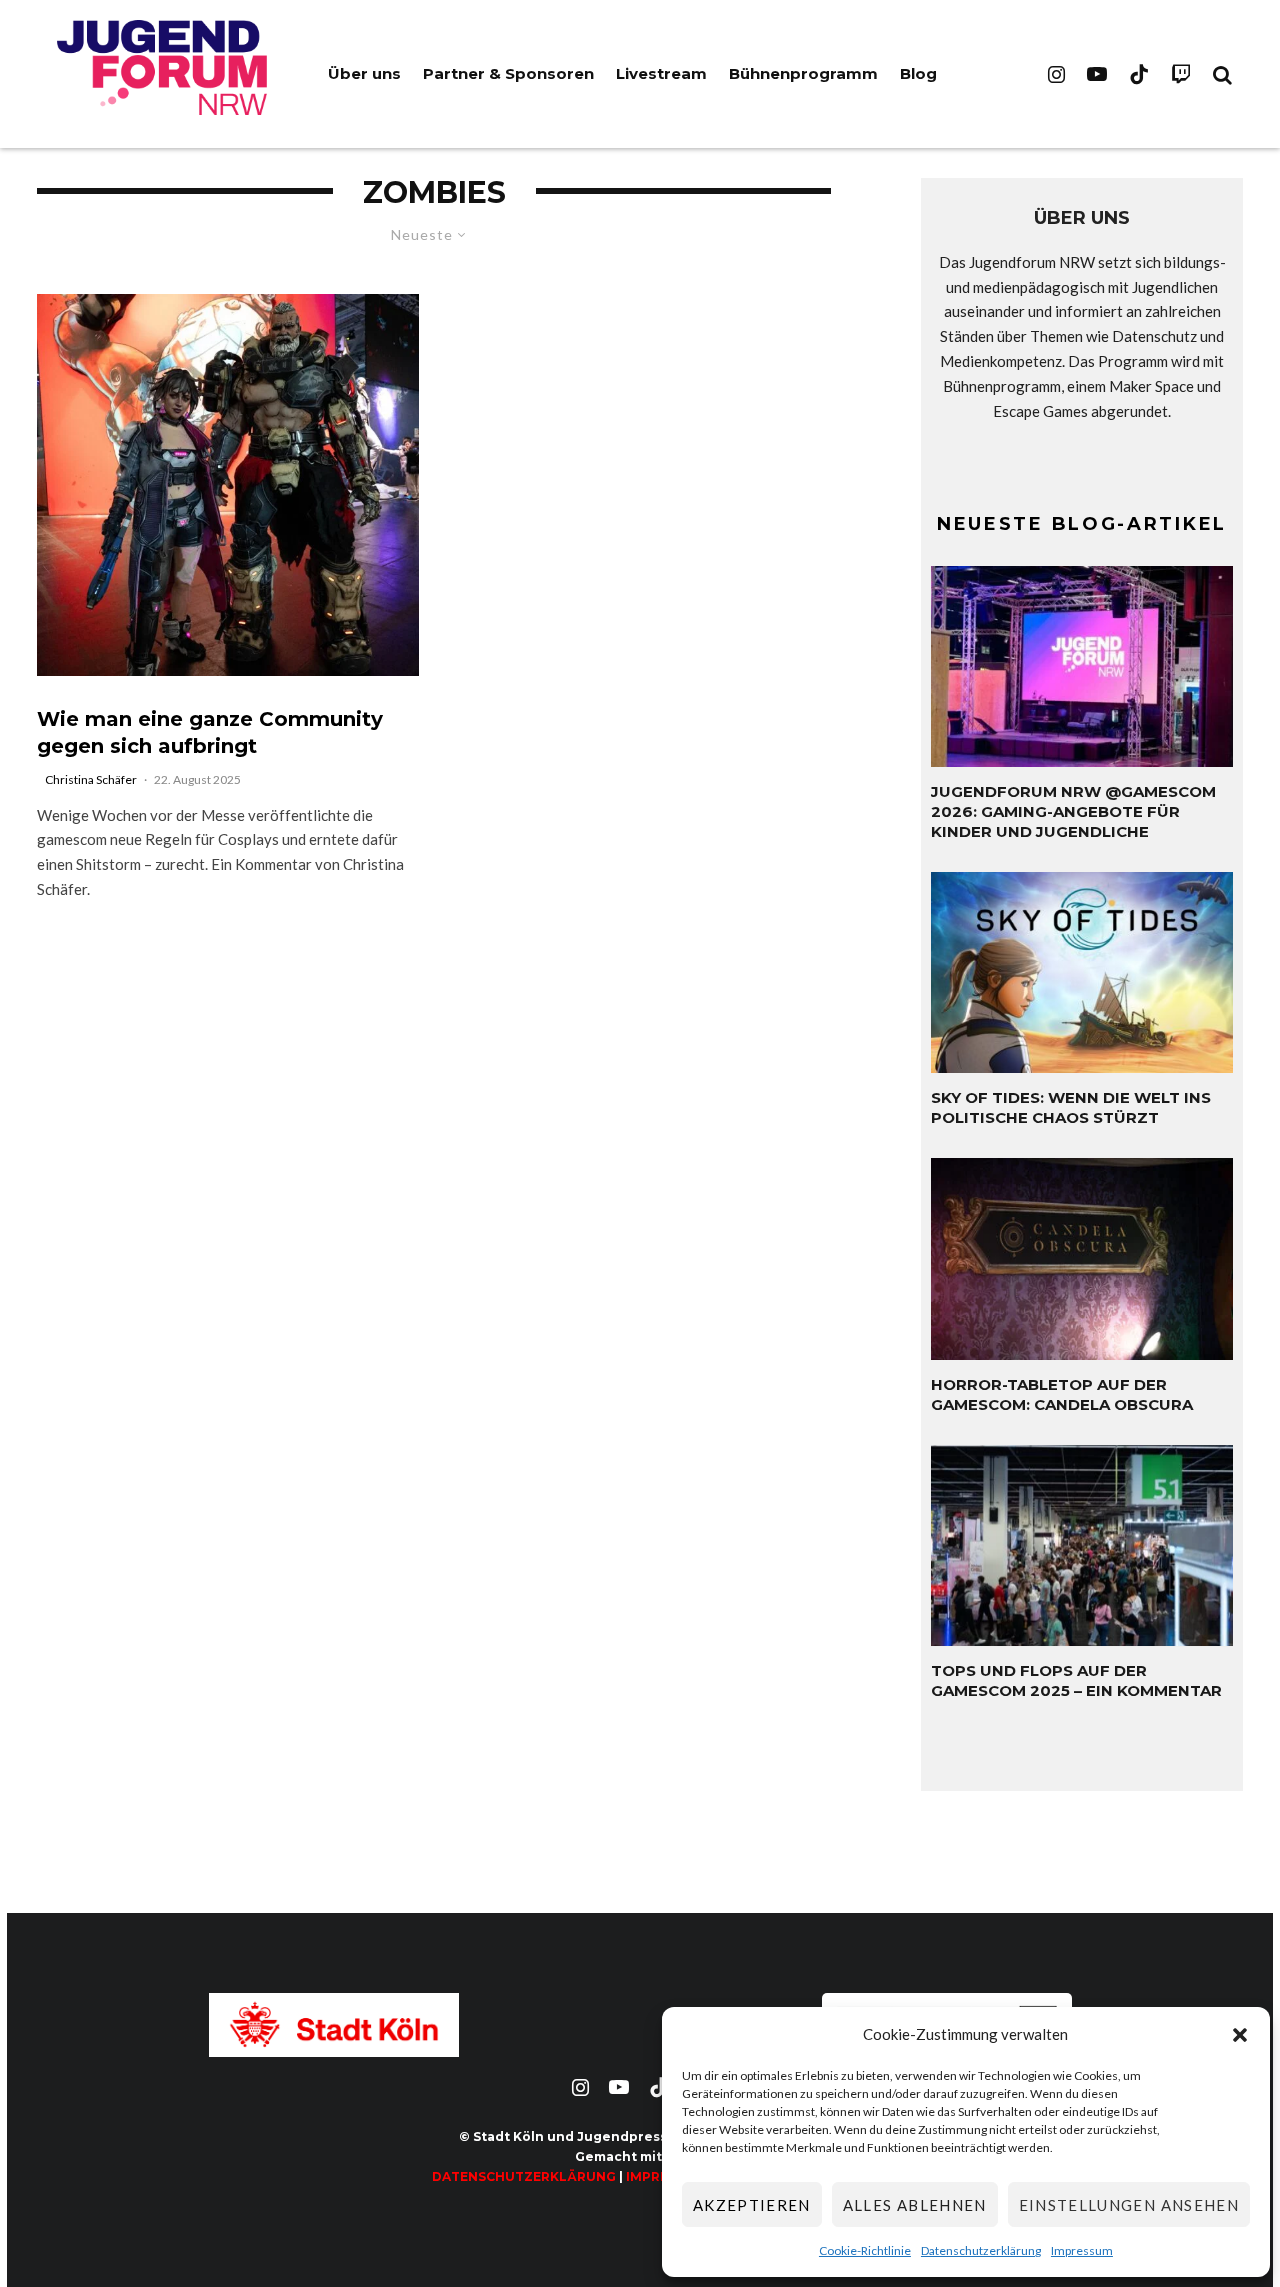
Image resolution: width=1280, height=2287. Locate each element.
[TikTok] (1139, 74)
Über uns (364, 73)
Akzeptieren (752, 2205)
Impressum (1082, 2250)
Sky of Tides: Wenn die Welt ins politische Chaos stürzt (1071, 1107)
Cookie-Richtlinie (865, 2250)
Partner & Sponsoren (508, 73)
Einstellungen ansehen (1129, 2205)
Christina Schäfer (91, 779)
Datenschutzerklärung (981, 2250)
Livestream (661, 73)
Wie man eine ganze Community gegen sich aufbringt (210, 732)
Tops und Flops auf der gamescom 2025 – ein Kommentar (1076, 1680)
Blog (918, 73)
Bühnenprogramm (803, 73)
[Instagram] (1056, 74)
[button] (1240, 2035)
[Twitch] (1181, 74)
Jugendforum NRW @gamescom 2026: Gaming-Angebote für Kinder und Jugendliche (1073, 811)
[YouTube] (1097, 74)
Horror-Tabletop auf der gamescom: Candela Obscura (1062, 1394)
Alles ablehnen (915, 2205)
